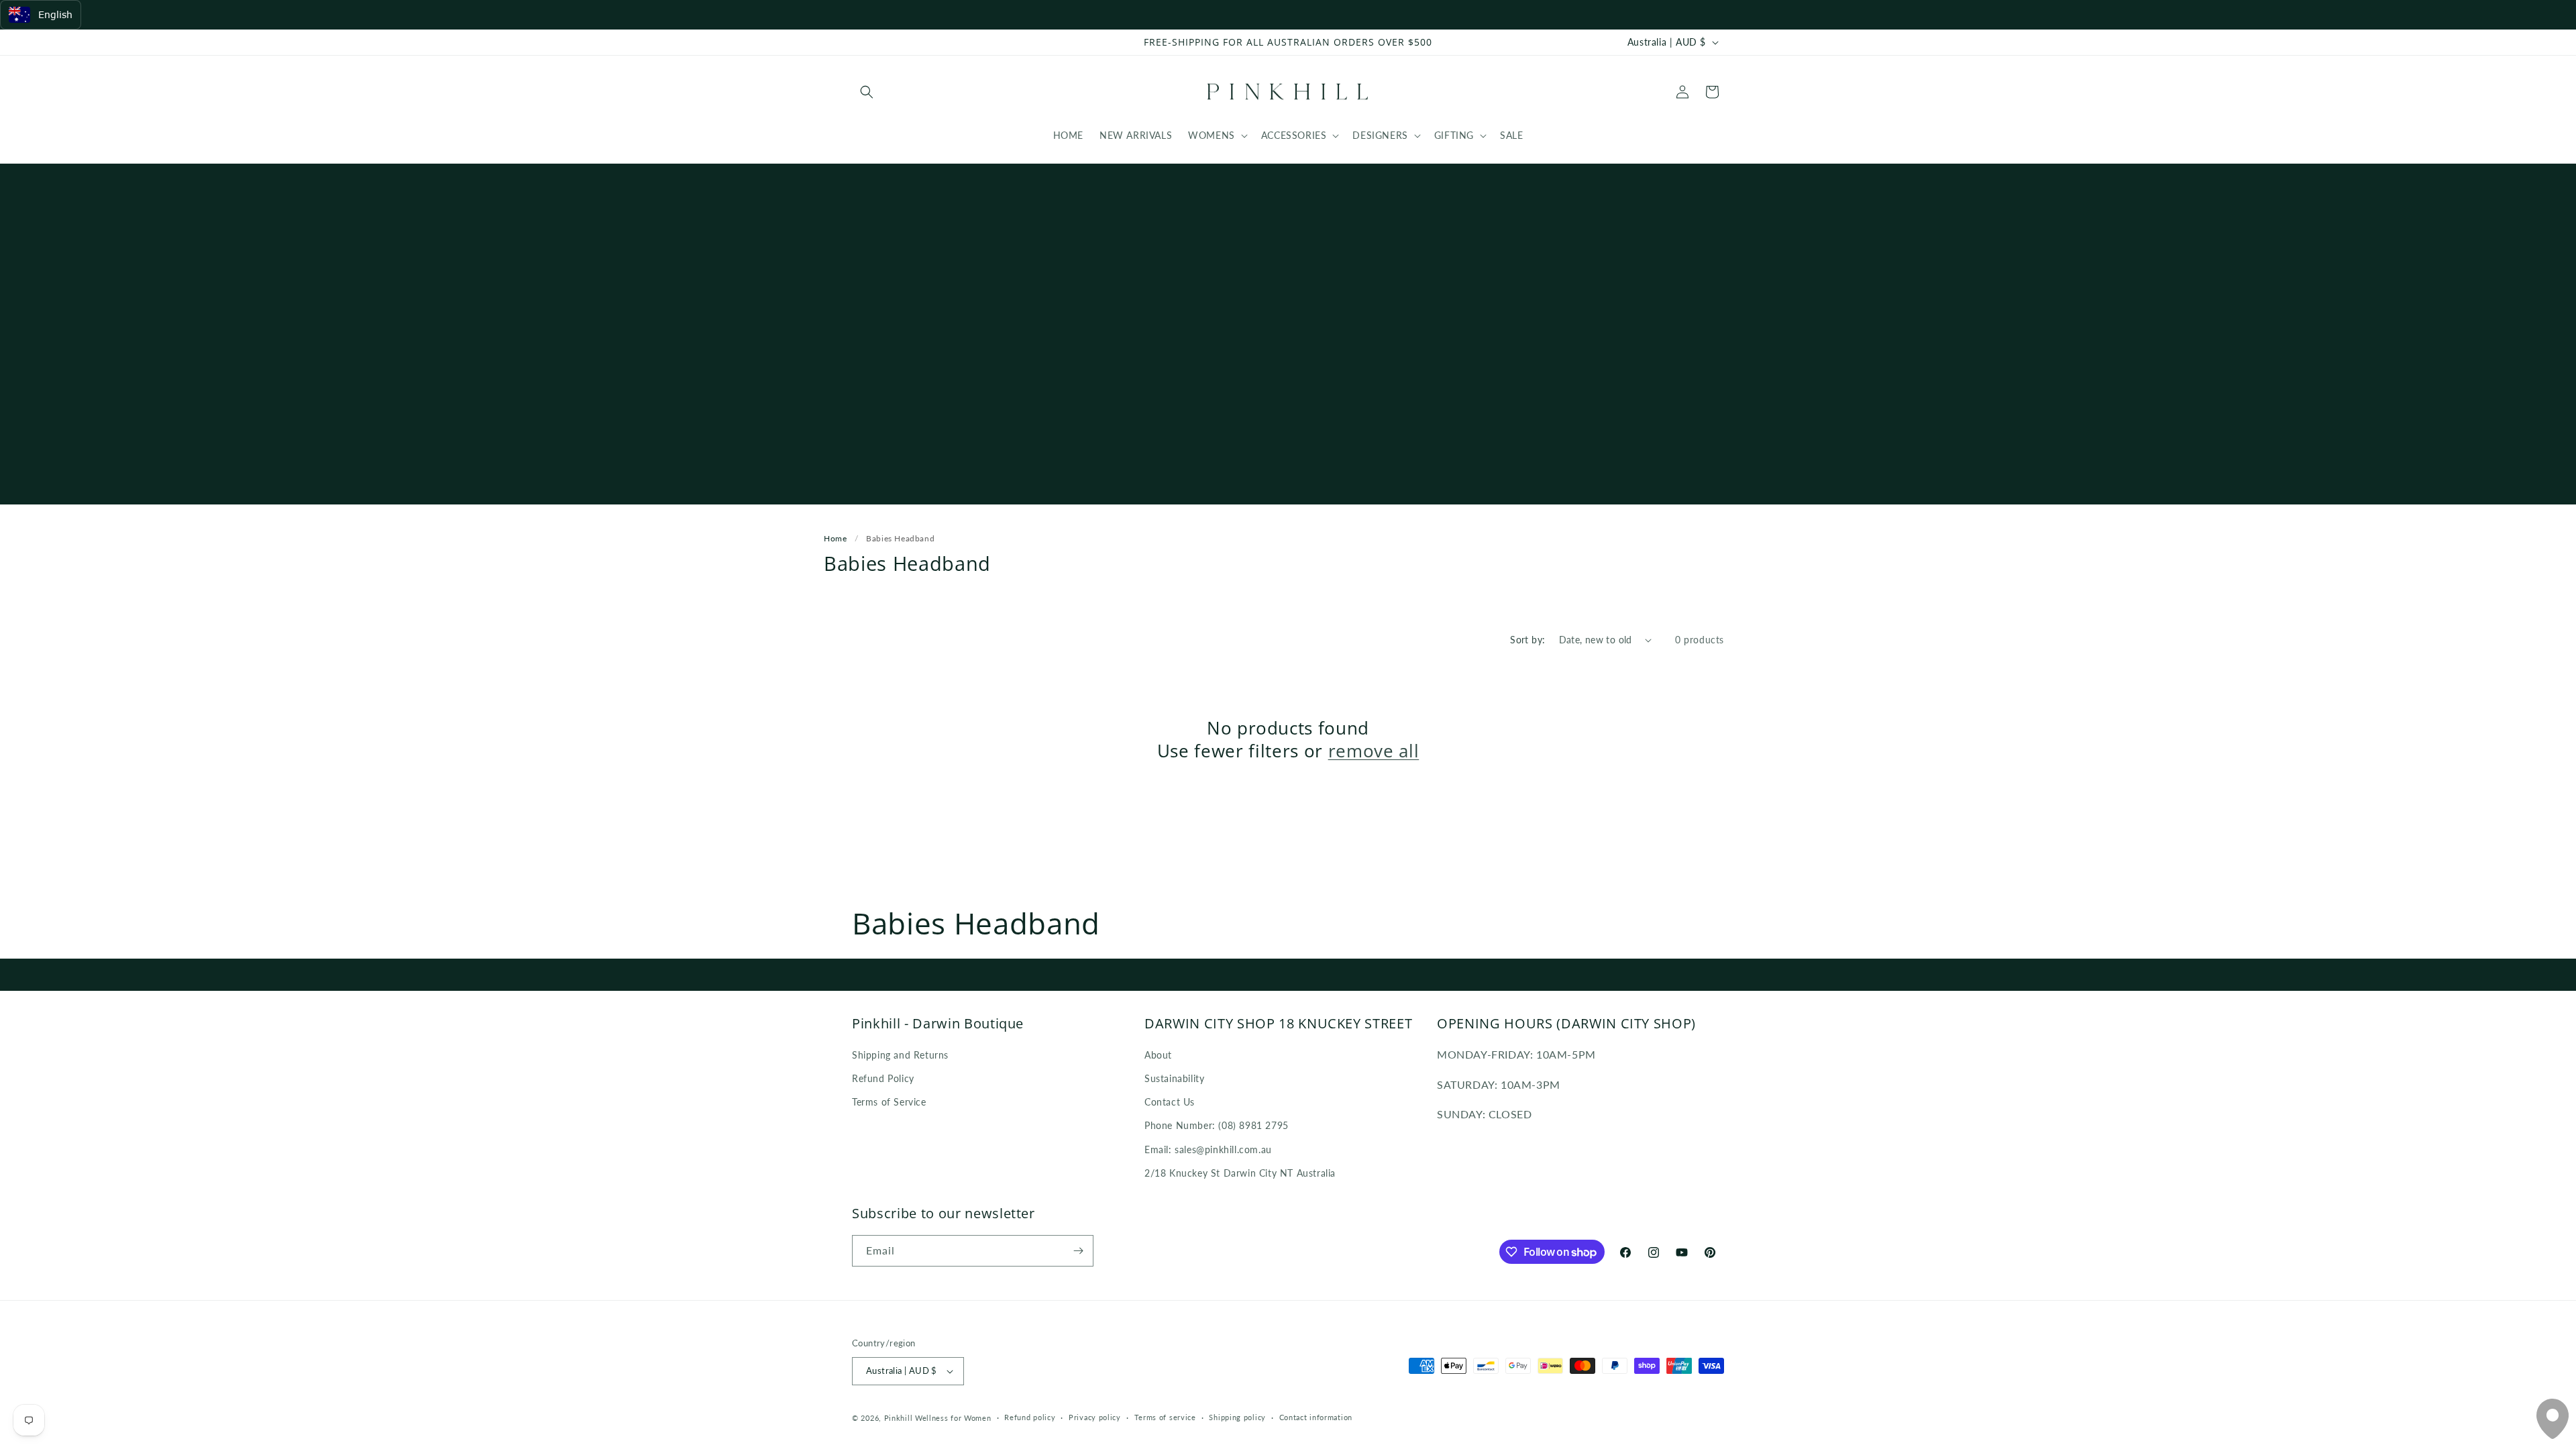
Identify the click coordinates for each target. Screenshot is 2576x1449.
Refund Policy (883, 1078)
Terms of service (1165, 1417)
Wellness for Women (953, 1418)
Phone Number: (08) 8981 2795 (1217, 1125)
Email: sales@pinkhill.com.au (1208, 1149)
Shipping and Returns (900, 1055)
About (1158, 1055)
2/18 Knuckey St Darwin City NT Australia (1240, 1173)
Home (835, 538)
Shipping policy (1237, 1417)
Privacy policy (1095, 1417)
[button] (867, 92)
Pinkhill (899, 1418)
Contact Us (1170, 1102)
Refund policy (1030, 1417)
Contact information (1316, 1417)
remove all (1374, 751)
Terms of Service (889, 1102)
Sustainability (1174, 1078)
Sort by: (1527, 640)
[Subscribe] (1078, 1251)
